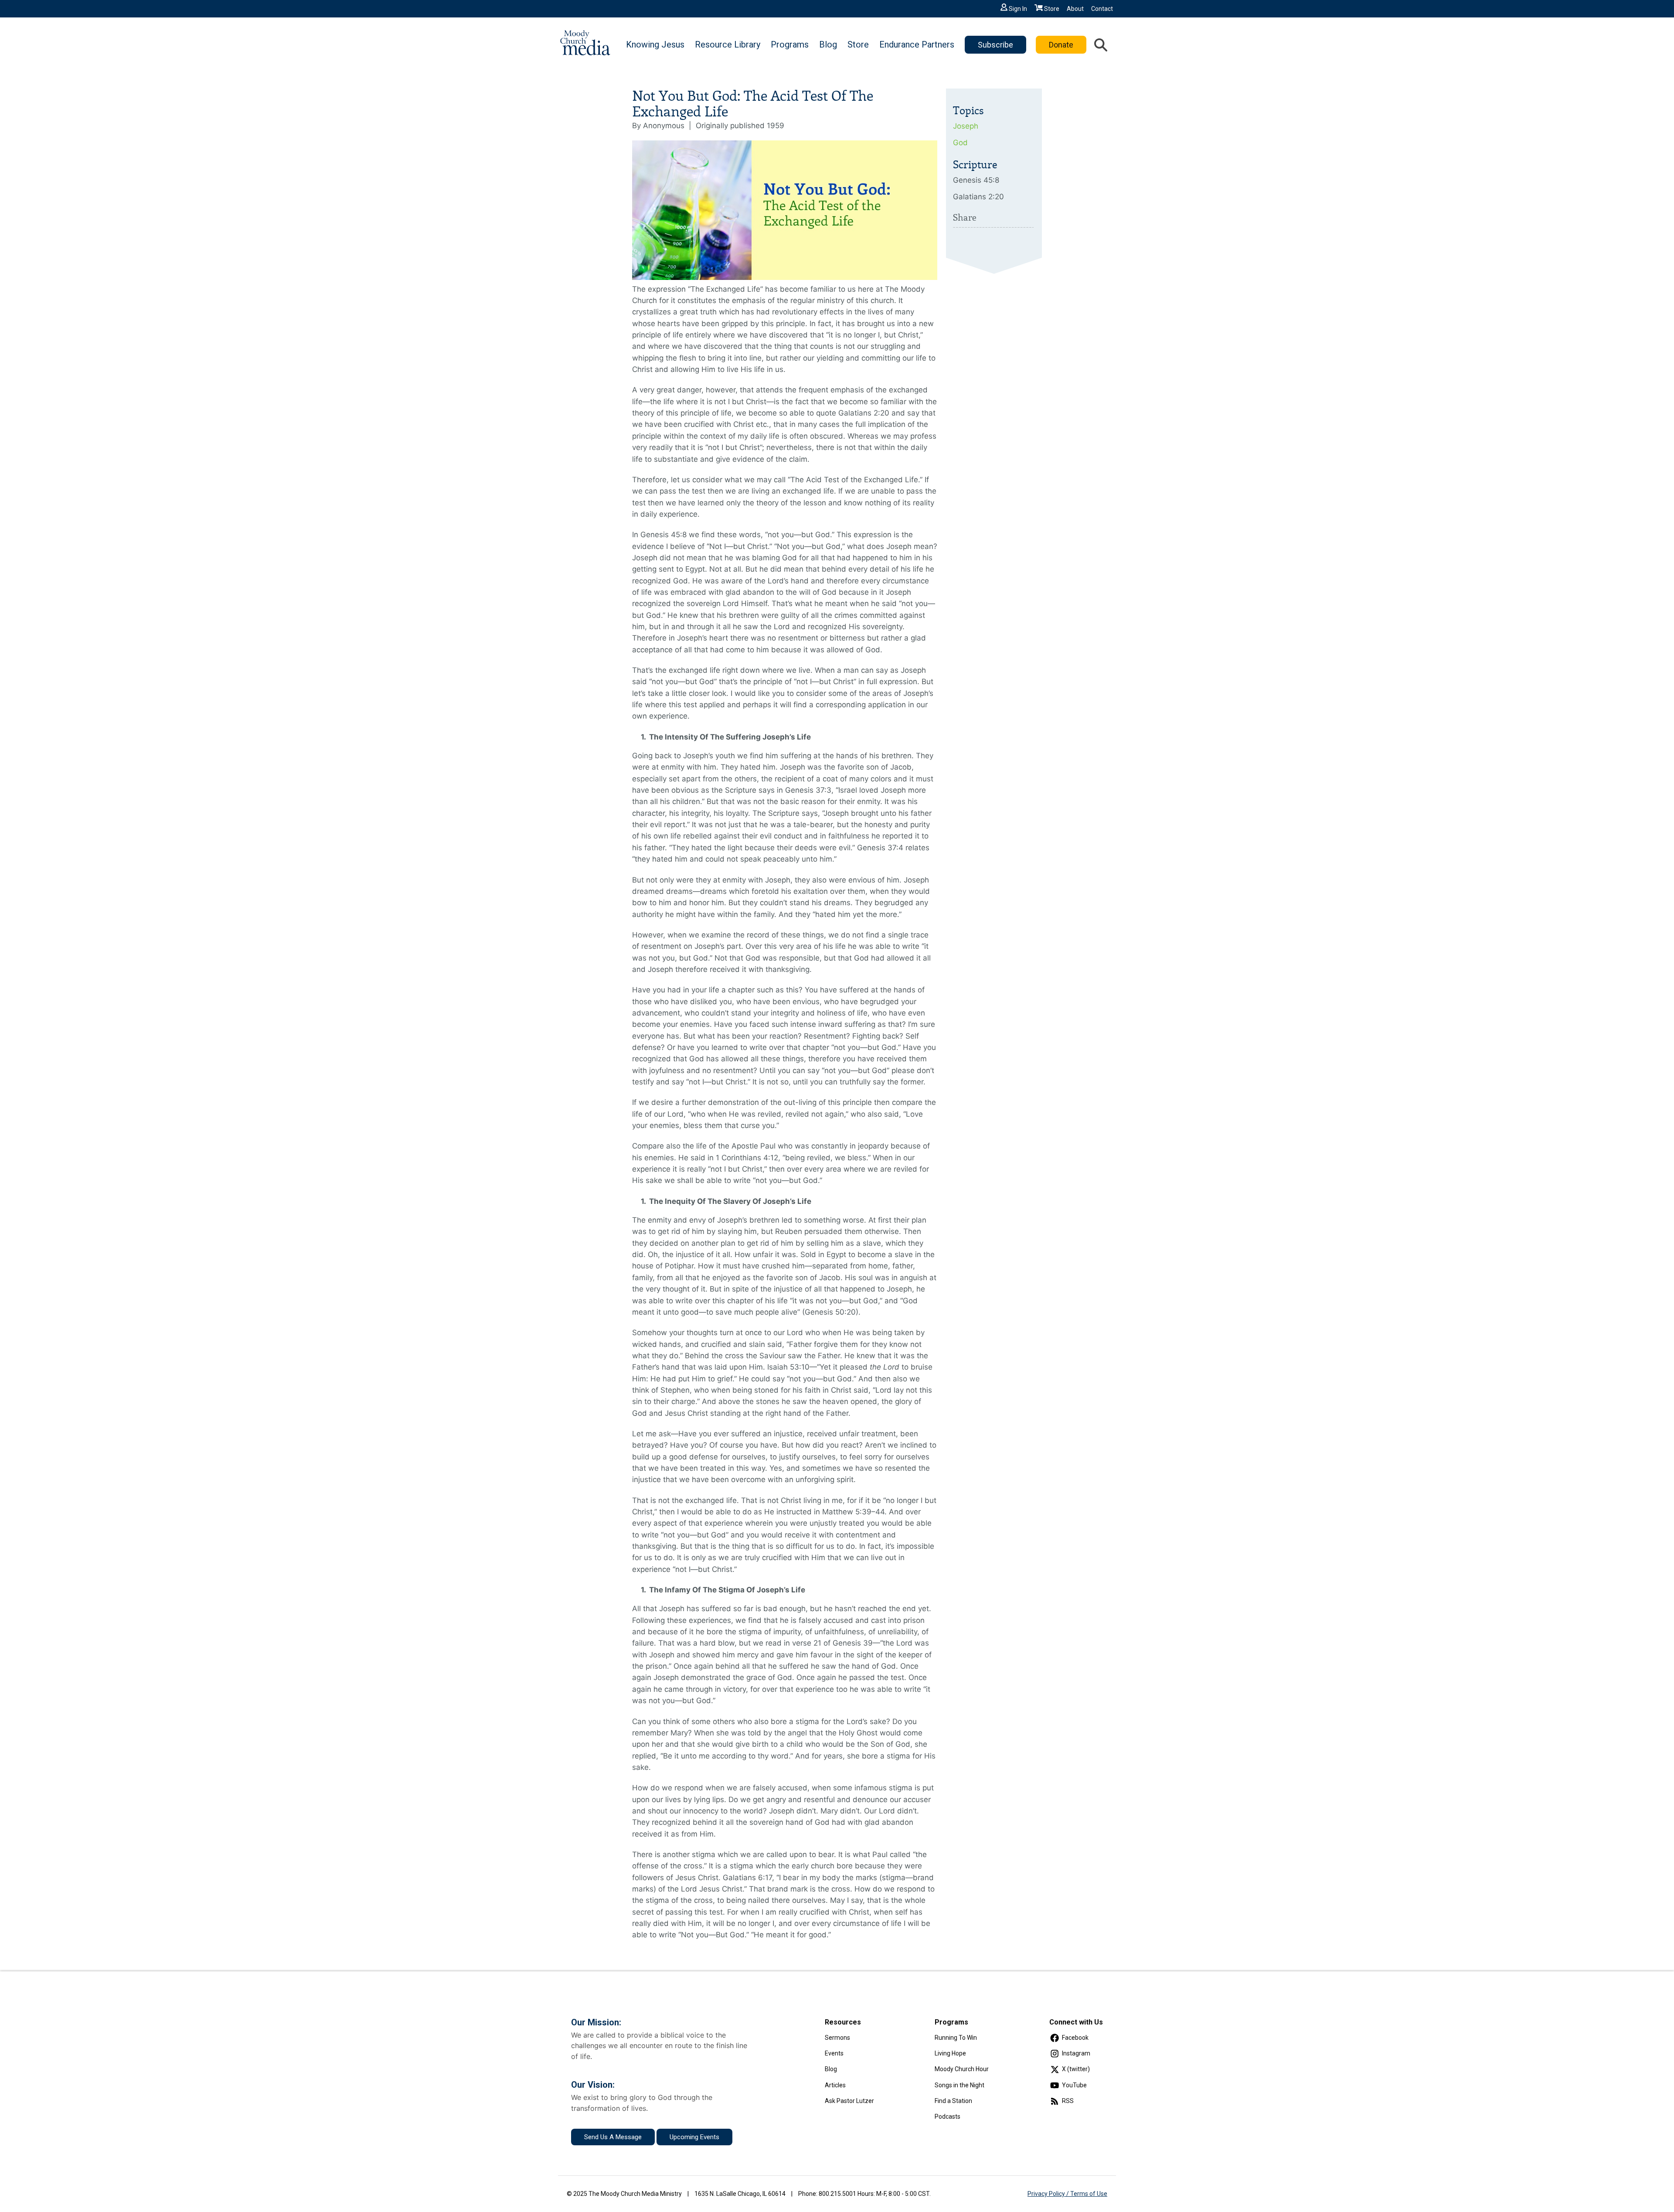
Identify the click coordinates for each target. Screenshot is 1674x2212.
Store (1052, 9)
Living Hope (950, 2053)
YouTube (1074, 2085)
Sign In (1018, 9)
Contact (1102, 9)
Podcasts (948, 2117)
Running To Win (956, 2038)
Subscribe (995, 45)
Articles (835, 2085)
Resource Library (728, 44)
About (1075, 9)
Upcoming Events (694, 2137)
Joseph (966, 126)
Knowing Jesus (655, 44)
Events (834, 2053)
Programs (790, 44)
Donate (1061, 45)
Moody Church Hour (962, 2069)
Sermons (837, 2038)
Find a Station (953, 2101)
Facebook (1075, 2038)
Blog (828, 44)
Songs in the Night (959, 2085)
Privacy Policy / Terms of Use (1067, 2194)
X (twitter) (1076, 2069)
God (960, 143)
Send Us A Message (613, 2137)
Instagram (1076, 2053)
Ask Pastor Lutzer (849, 2101)
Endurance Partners (917, 44)
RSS (1068, 2101)
